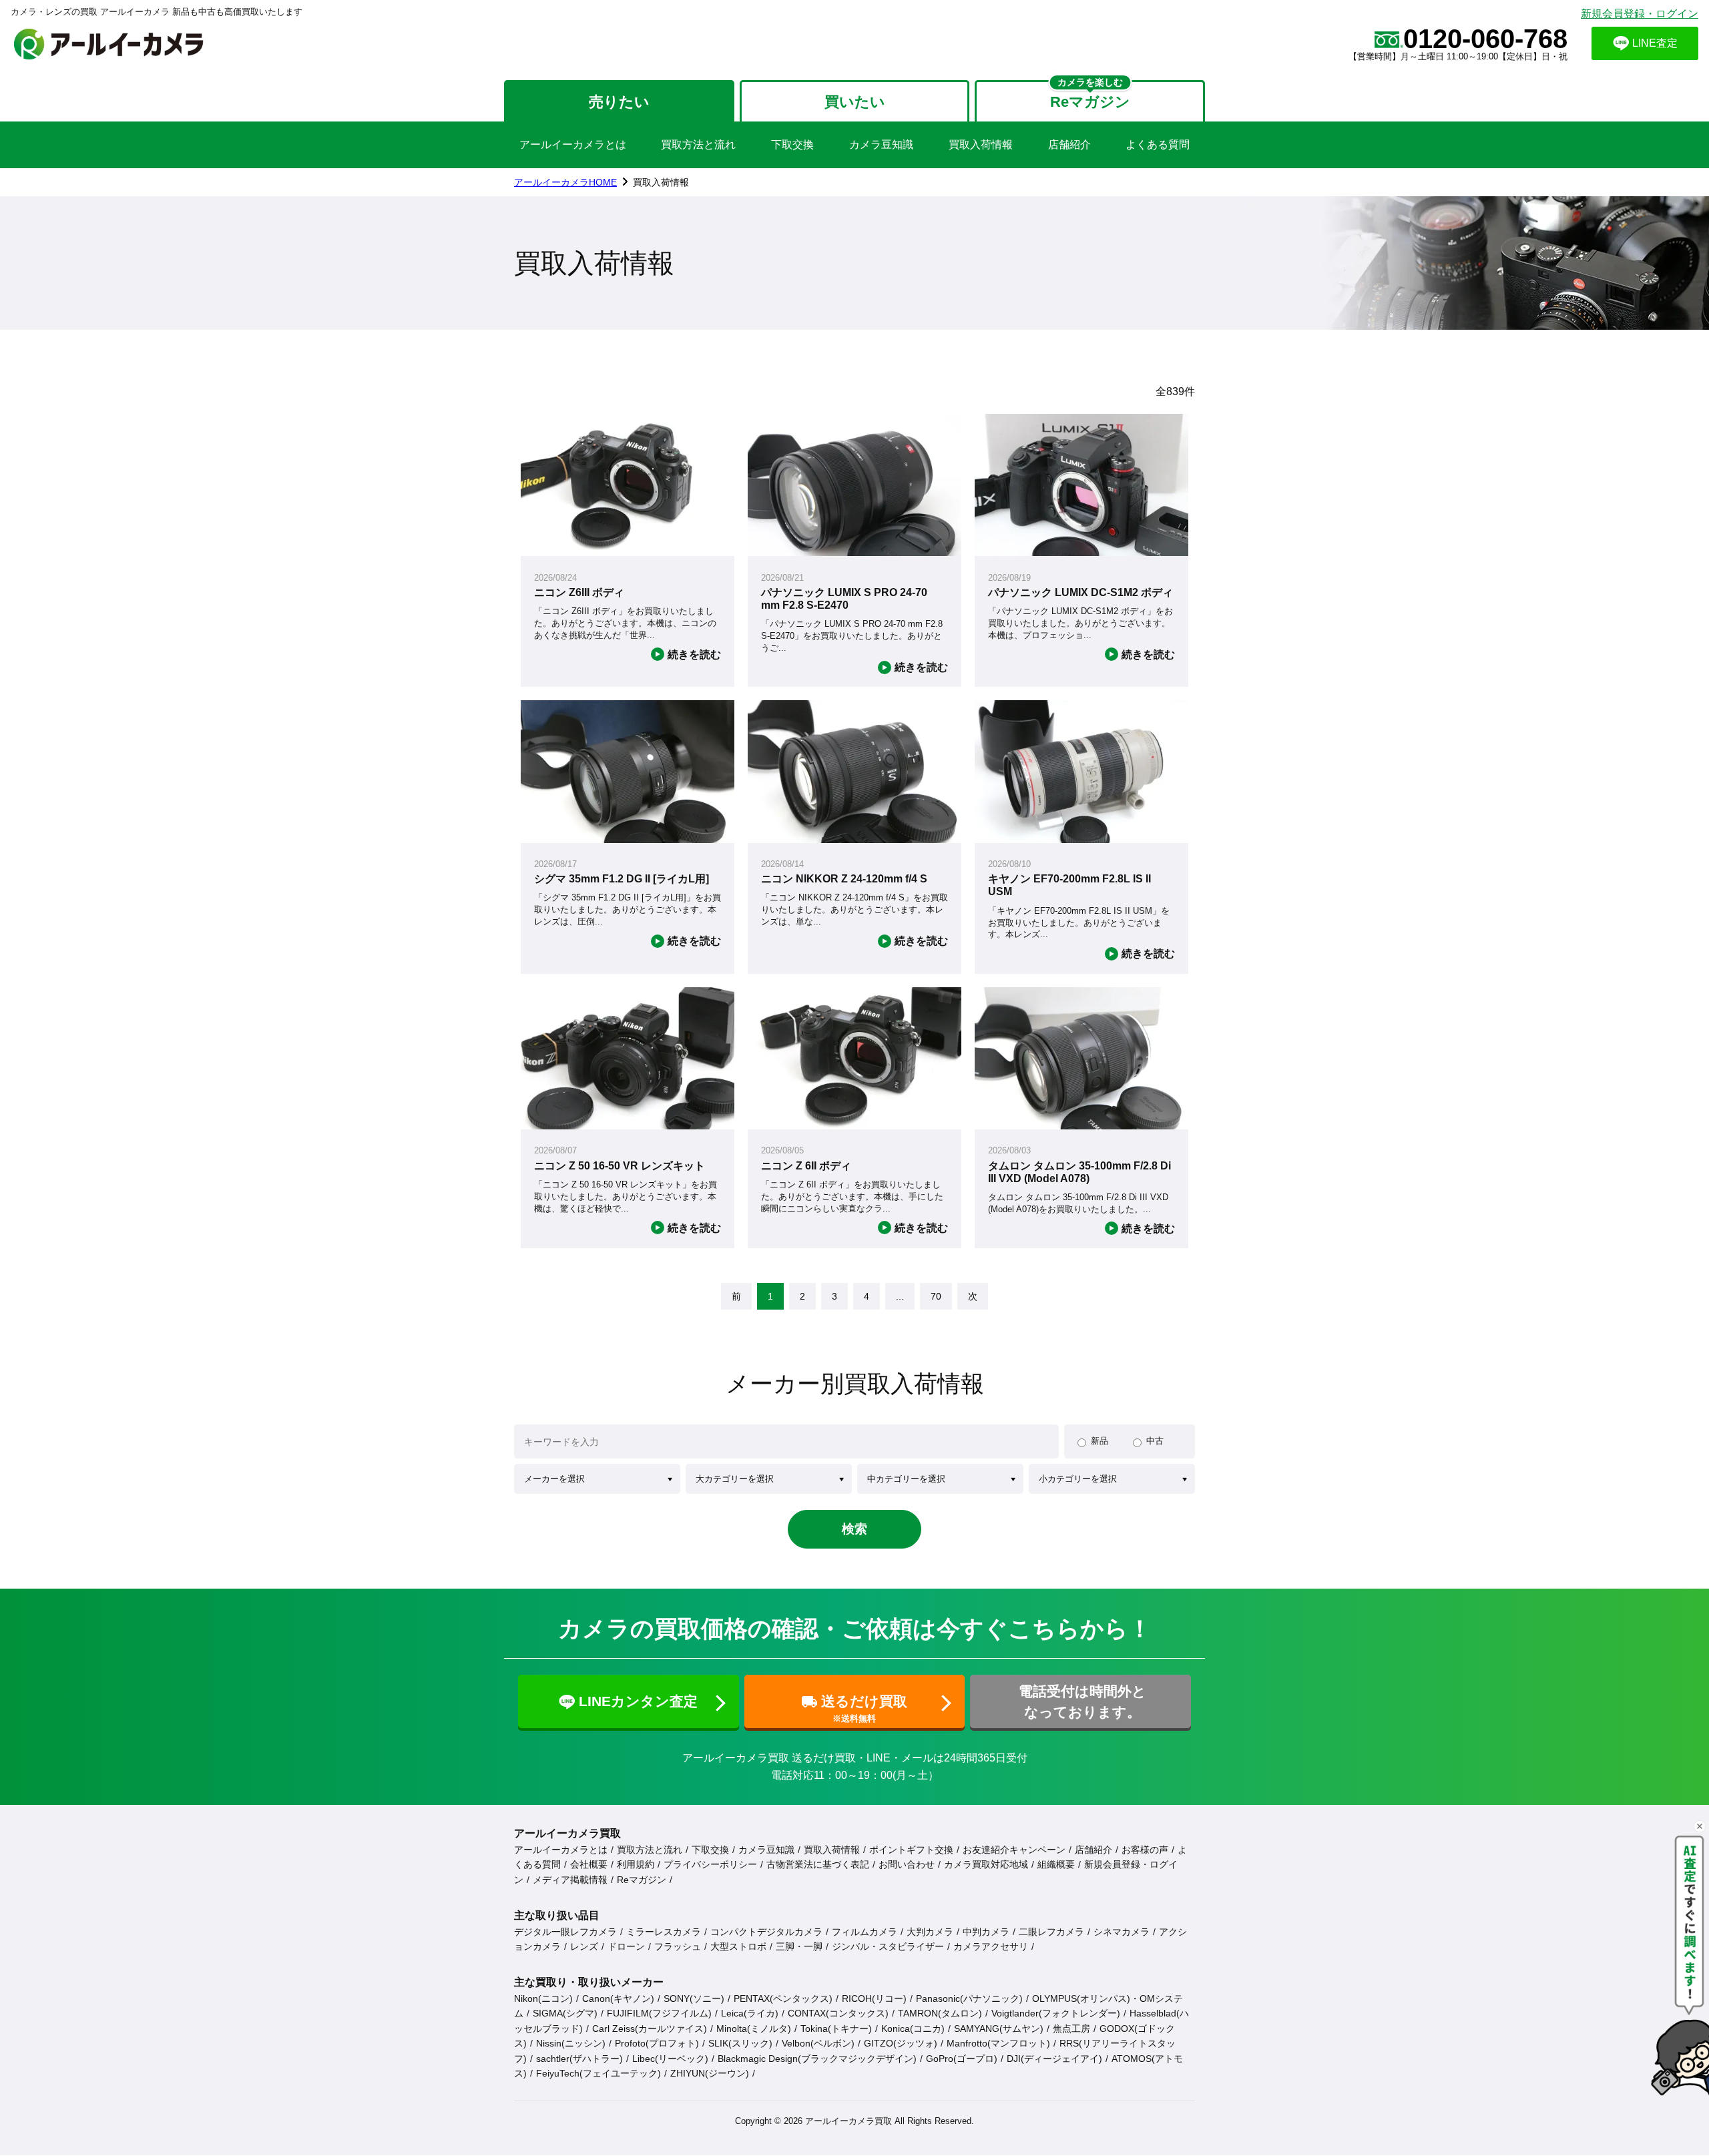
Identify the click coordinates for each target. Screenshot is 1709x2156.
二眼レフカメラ (1051, 1932)
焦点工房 (1071, 2029)
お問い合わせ (907, 1864)
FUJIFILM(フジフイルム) (659, 2013)
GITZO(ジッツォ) (901, 2043)
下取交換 (792, 145)
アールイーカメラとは (573, 145)
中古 (1155, 1441)
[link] (736, 1296)
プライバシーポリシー (710, 1864)
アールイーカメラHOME (565, 182)
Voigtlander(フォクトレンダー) (1056, 2013)
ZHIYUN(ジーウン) (710, 2073)
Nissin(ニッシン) (571, 2043)
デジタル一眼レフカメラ (565, 1932)
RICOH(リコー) (874, 1998)
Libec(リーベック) (670, 2059)
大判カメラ (930, 1932)
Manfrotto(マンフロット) (998, 2043)
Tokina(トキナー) (836, 2029)
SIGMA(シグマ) (565, 2013)
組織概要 (1056, 1864)
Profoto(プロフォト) (657, 2043)
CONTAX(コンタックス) (838, 2013)
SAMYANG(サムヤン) (999, 2029)
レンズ (584, 1946)
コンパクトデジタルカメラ (766, 1932)
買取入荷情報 (981, 145)
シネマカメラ (1122, 1932)
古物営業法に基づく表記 (818, 1864)
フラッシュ (678, 1946)
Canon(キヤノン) (618, 1998)
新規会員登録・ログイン (1640, 14)
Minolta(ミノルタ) (754, 2029)
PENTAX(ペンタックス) (783, 1998)
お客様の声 (1145, 1850)
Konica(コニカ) (913, 2029)
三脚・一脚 (799, 1946)
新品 (1100, 1441)
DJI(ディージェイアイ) (1054, 2059)
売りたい (619, 102)
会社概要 (589, 1864)
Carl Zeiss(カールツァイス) (650, 2029)
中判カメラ (986, 1932)
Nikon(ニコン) (543, 1998)
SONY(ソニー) (694, 1998)
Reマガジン (642, 1880)
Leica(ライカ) (750, 2013)
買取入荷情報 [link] (661, 182)
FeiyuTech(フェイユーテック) (598, 2073)
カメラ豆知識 (881, 145)
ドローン (626, 1946)
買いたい (855, 102)
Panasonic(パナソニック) (969, 1998)
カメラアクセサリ (991, 1946)
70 (936, 1296)
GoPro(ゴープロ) (962, 2059)
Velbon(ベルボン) (818, 2043)
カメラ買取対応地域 (986, 1864)
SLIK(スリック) (740, 2043)
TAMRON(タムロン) (940, 2013)
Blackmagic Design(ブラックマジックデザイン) (817, 2059)
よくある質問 (1158, 145)
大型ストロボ (738, 1946)
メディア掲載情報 (570, 1880)
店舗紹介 (1069, 145)
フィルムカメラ (865, 1932)
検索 (854, 1529)
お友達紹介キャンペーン (1014, 1850)
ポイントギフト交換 (911, 1850)
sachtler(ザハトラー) (579, 2059)
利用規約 (636, 1864)
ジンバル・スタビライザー (888, 1946)
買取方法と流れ (698, 145)
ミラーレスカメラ (664, 1932)
